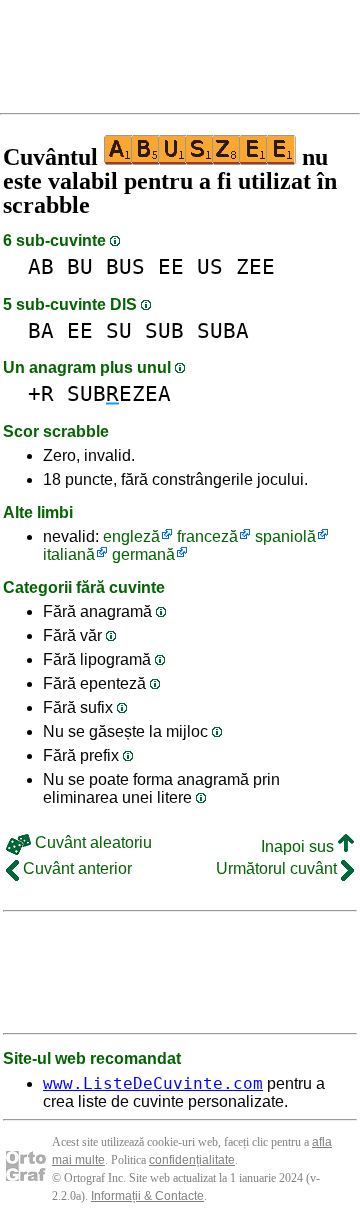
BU (80, 266)
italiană (69, 554)
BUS (125, 266)
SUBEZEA (119, 393)
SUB (164, 330)
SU (119, 330)
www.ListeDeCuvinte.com (153, 1083)
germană (143, 554)
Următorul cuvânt (278, 868)
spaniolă (285, 536)
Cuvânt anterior (75, 868)
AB (41, 266)
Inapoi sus (299, 846)
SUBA (223, 330)
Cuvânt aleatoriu (91, 842)
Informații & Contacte (147, 1196)
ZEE (255, 266)
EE (171, 266)
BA (41, 330)
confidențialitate (192, 1160)
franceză (207, 536)
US (210, 266)
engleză (131, 536)
